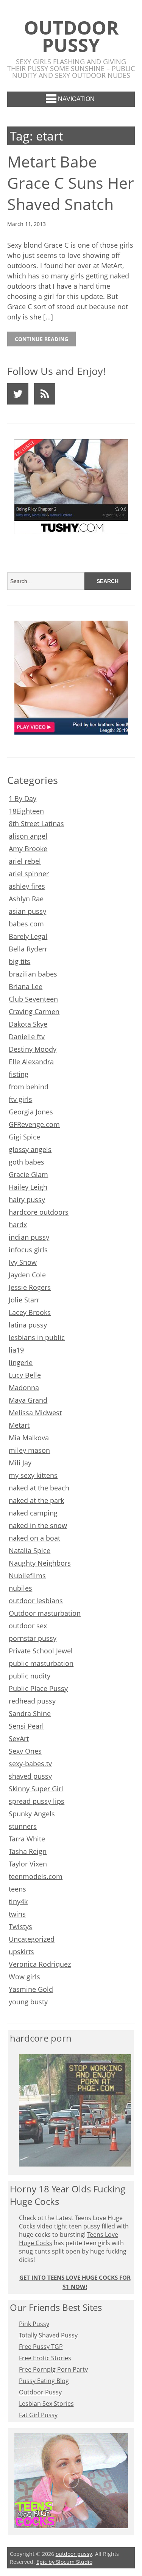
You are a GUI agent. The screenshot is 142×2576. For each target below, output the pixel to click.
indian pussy (29, 1237)
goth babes (27, 1162)
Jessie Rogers (30, 1287)
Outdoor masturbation (45, 1613)
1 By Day (23, 798)
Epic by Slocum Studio (64, 2562)
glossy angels (30, 1149)
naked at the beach (39, 1488)
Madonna (24, 1388)
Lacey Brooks (30, 1312)
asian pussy (27, 911)
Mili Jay (20, 1463)
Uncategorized (32, 1939)
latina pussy (28, 1325)
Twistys (20, 1926)
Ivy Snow (23, 1262)
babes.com (26, 924)
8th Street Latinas (36, 823)
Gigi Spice (24, 1137)
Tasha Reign (28, 1851)
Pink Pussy (34, 2324)
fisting (19, 1074)
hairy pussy (27, 1199)
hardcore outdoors (39, 1212)
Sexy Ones (25, 1751)
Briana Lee (26, 986)
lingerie (21, 1362)
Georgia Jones (31, 1112)
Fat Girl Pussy (38, 2415)
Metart (19, 1425)
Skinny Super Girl (36, 1789)
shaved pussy (30, 1776)
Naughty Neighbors (40, 1563)
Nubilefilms (27, 1576)
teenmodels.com (36, 1876)
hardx (18, 1225)
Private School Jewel (41, 1651)
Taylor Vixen (28, 1864)
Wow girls (24, 1977)
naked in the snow (38, 1525)
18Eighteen (26, 811)
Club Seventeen (33, 999)
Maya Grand (28, 1400)
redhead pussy (32, 1701)
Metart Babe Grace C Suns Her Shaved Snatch (71, 183)
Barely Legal (28, 936)
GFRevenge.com (34, 1124)
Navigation (76, 99)
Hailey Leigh (28, 1187)
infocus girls (28, 1250)
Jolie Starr (24, 1300)
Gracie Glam (28, 1174)
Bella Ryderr (28, 949)
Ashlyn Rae (26, 899)
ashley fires (27, 886)
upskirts (21, 1952)
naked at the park (36, 1500)
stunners (23, 1826)
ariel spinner (29, 874)
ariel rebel (25, 861)
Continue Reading (41, 339)
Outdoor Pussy (40, 2392)
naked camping (33, 1513)
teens (17, 1889)
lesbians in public (37, 1337)
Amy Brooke (28, 849)
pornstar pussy (33, 1638)
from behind (29, 1087)
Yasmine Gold (31, 1989)
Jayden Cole (27, 1275)
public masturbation (41, 1663)
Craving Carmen (34, 1011)
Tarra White (27, 1839)
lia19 (16, 1350)
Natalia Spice (30, 1550)
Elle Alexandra (31, 1062)
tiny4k (18, 1901)
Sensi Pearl (26, 1726)
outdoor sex (28, 1626)
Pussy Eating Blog (44, 2381)
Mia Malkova (29, 1438)
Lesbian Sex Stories (46, 2404)
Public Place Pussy (38, 1688)
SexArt (19, 1738)
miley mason (29, 1450)
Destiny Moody (33, 1049)
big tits (20, 961)
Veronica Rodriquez (40, 1964)
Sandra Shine (30, 1713)
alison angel (28, 836)
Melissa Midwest (35, 1413)
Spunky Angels (32, 1814)
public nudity (30, 1676)
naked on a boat (34, 1538)
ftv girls (20, 1099)
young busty (28, 2002)
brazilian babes (33, 974)
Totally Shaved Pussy (48, 2335)
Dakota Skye (28, 1024)
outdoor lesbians (36, 1601)
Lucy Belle (25, 1375)
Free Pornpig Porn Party (53, 2369)
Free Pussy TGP (41, 2347)
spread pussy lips (37, 1801)
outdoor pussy (71, 36)
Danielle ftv (27, 1037)
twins (17, 1914)
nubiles (20, 1588)
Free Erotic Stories (45, 2358)
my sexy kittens (33, 1475)
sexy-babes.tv (30, 1764)
